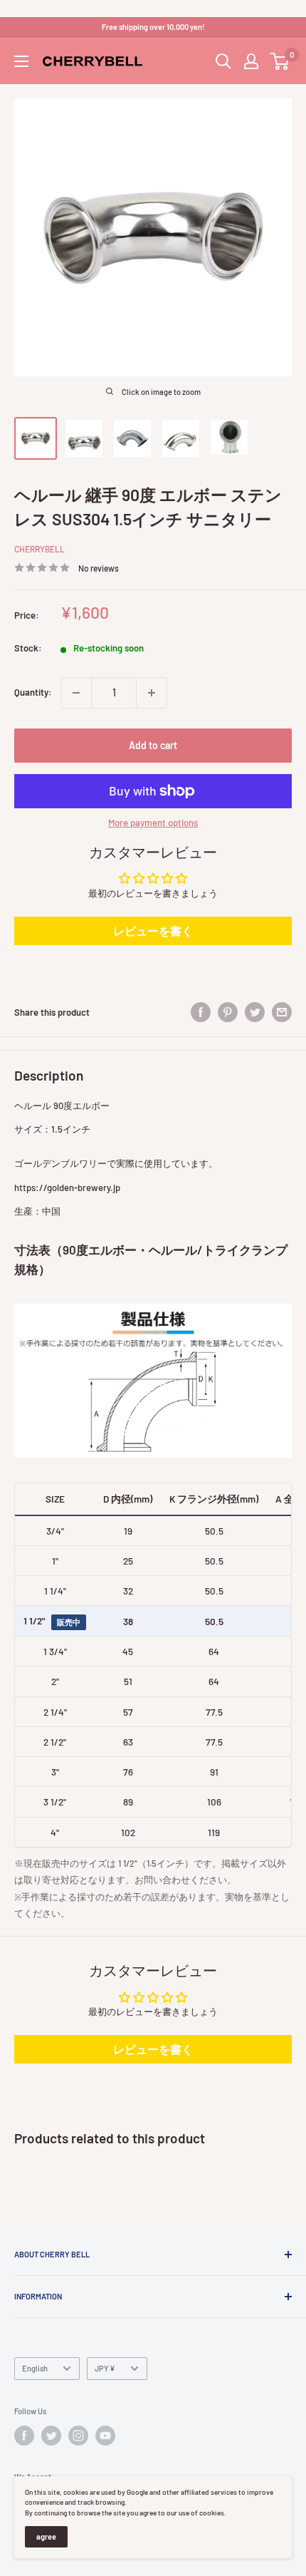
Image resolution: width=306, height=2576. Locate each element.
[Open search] (223, 61)
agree (46, 2536)
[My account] (251, 61)
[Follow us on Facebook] (24, 2436)
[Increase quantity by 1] (152, 693)
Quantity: (33, 692)
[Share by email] (282, 1012)
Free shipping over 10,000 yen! (153, 27)
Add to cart (153, 745)
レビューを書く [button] (153, 931)
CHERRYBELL (39, 549)
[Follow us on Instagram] (78, 2436)
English (35, 2368)
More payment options (153, 823)
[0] (280, 61)
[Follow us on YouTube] (105, 2436)
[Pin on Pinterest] (228, 1012)
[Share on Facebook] (201, 1012)
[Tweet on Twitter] (255, 1012)
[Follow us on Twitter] (51, 2436)
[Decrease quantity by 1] (76, 693)
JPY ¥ (105, 2368)
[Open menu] (21, 61)
